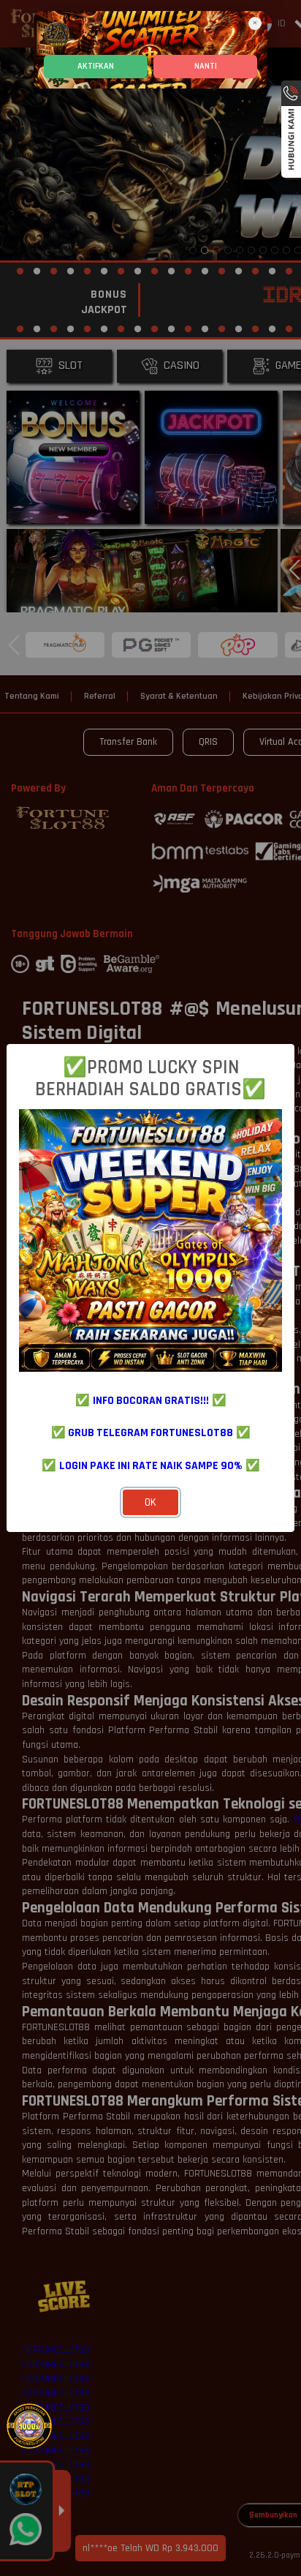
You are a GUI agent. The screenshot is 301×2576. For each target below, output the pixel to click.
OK (150, 1502)
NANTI (206, 66)
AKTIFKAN (96, 66)
